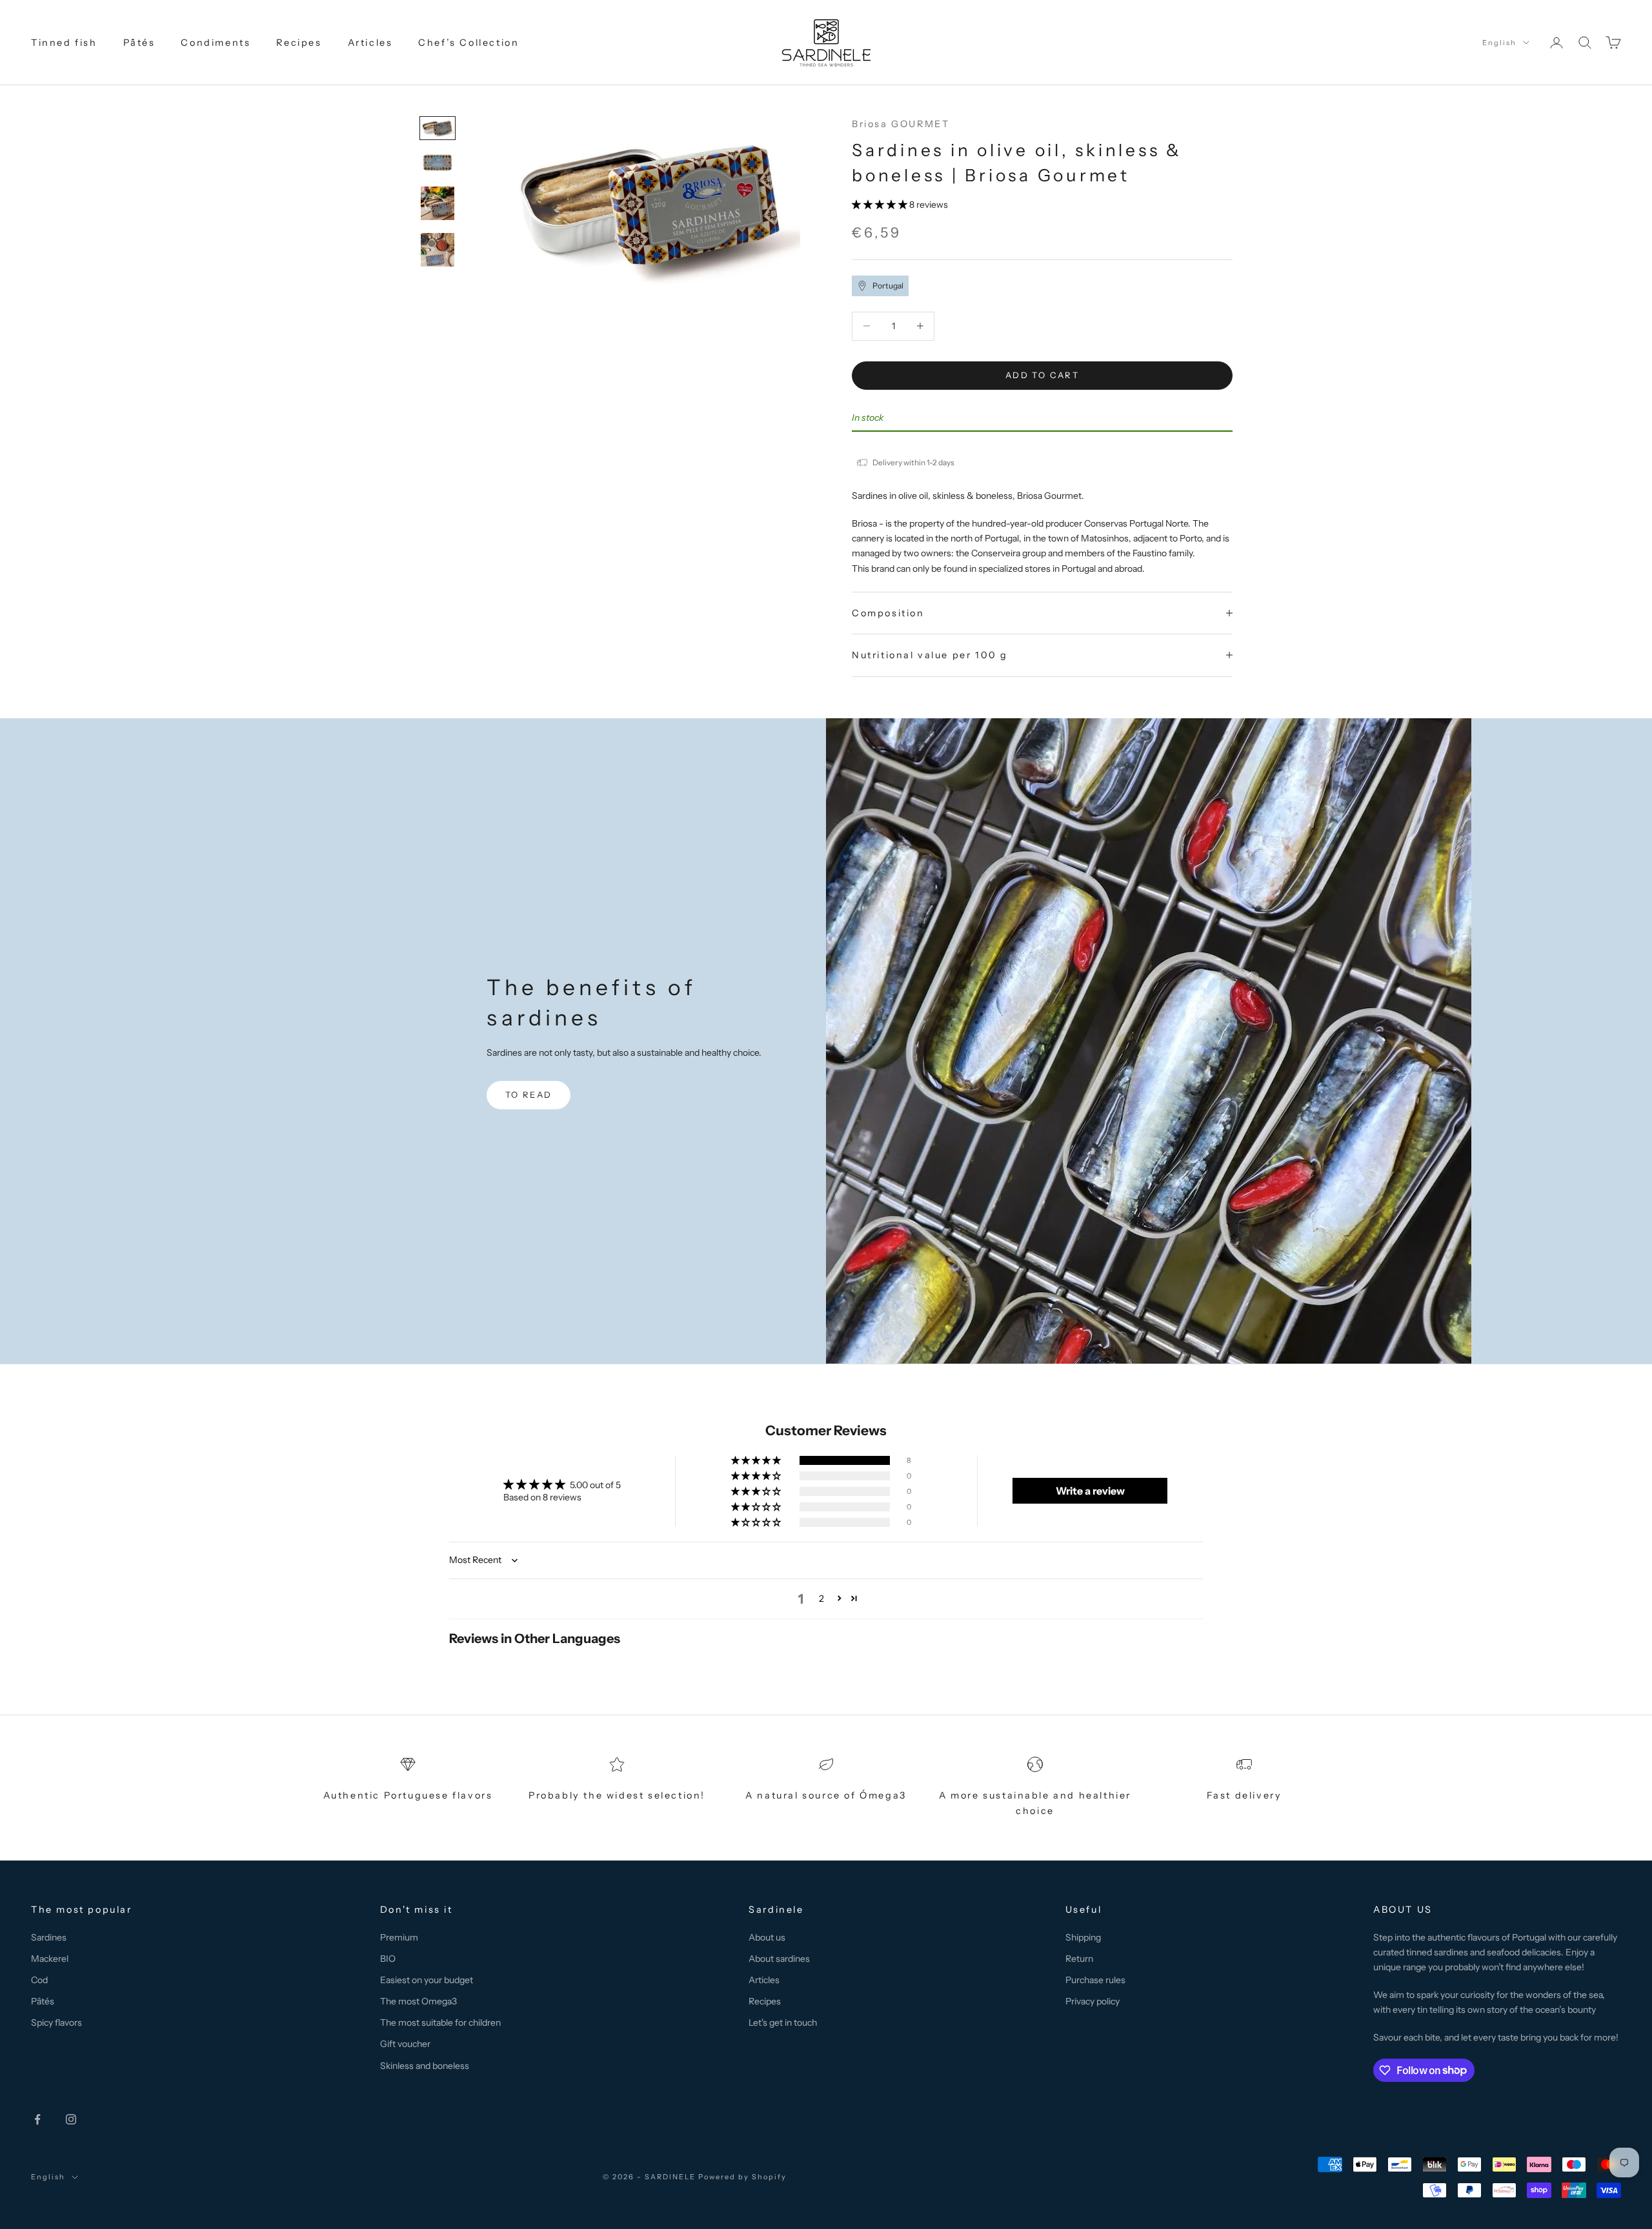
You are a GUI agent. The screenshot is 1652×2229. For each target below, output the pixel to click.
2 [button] (821, 1599)
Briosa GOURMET (901, 124)
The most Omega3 (418, 2001)
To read (529, 1094)
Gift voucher (405, 2044)
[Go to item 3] (438, 203)
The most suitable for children (440, 2022)
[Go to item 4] (438, 250)
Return (1079, 1959)
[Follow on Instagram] (71, 2119)
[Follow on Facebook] (37, 2119)
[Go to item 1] (438, 128)
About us (767, 1937)
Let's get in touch (783, 2022)
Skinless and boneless (425, 2066)
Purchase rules (1095, 1980)
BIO (388, 1959)
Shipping (1083, 1937)
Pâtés (139, 43)
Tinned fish (64, 43)
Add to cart (1042, 375)
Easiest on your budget (427, 1980)
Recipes (299, 43)
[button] (881, 205)
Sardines (49, 1937)
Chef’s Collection (468, 43)
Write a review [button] (1090, 1491)
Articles (370, 43)
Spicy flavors (56, 2022)
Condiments (216, 43)
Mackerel (50, 1959)
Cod (39, 1980)
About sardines (779, 1959)
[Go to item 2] (438, 163)
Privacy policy (1093, 2001)
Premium (399, 1937)
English (1499, 43)
